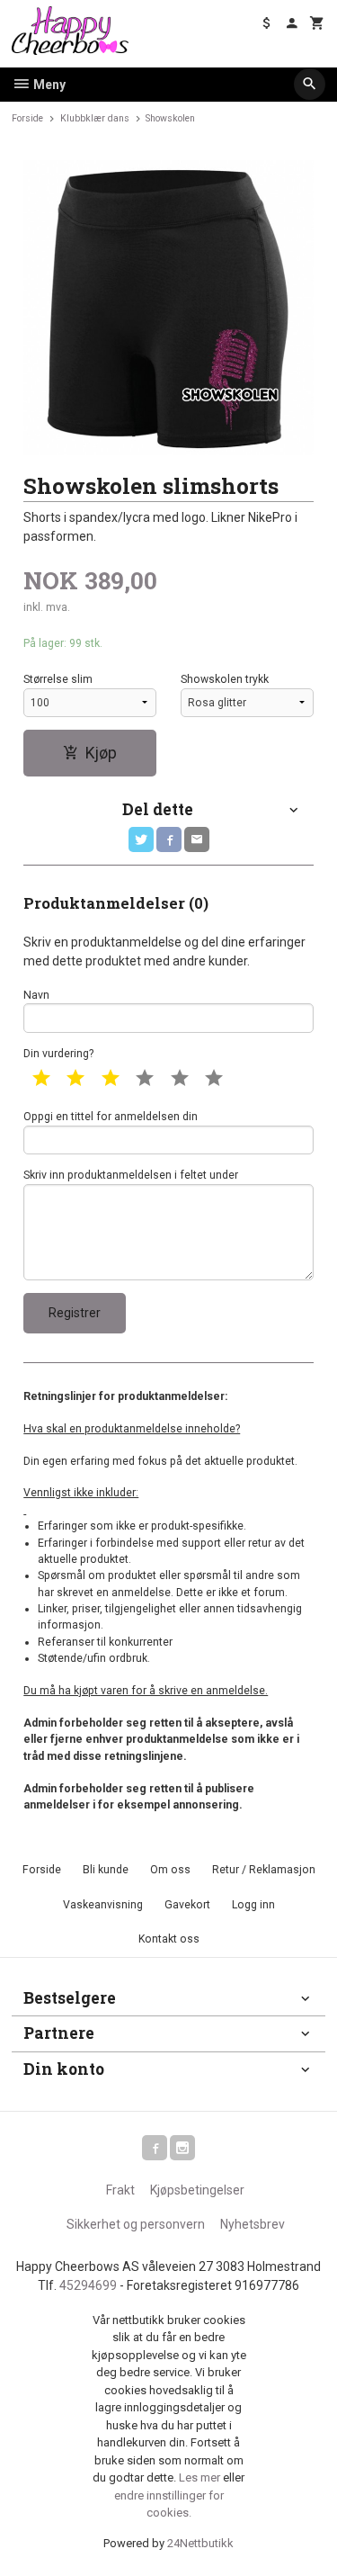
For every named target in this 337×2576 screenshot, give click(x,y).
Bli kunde (106, 1870)
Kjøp (101, 753)
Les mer (201, 2477)
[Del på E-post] (197, 839)
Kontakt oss (169, 1939)
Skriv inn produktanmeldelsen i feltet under (131, 1175)
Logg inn (253, 1905)
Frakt (120, 2190)
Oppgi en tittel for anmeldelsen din (111, 1117)
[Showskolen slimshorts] (168, 308)
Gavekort (187, 1905)
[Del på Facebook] (169, 839)
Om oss (170, 1870)
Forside (27, 118)
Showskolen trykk (225, 679)
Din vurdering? (58, 1054)
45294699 (88, 2285)
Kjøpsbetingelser (197, 2190)
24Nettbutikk (200, 2543)
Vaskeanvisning (103, 1905)
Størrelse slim (58, 679)
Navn (36, 995)
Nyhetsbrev (253, 2224)
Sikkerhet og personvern (136, 2224)
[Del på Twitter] (141, 839)
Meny (48, 85)
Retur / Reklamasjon (264, 1870)
